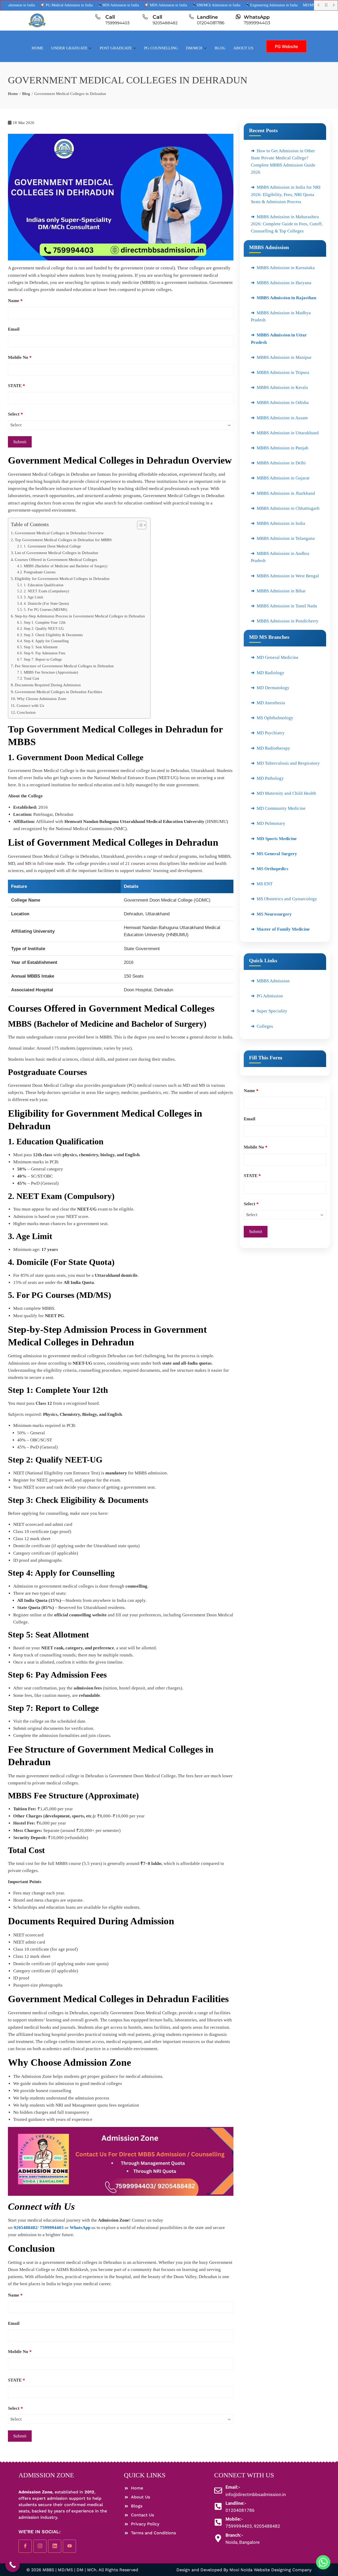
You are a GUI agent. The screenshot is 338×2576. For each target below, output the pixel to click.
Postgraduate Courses (40, 572)
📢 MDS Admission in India (127, 5)
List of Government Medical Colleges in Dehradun (57, 553)
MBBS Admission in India (281, 523)
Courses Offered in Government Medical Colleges (56, 560)
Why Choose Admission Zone (42, 699)
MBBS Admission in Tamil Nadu (287, 606)
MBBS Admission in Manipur (284, 357)
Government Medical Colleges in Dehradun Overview (59, 533)
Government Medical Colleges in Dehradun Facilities (58, 692)
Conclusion (26, 712)
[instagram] (40, 2546)
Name (15, 301)
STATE (17, 386)
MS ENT (265, 884)
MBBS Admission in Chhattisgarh (288, 508)
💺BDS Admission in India (80, 5)
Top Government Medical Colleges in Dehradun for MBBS (63, 540)
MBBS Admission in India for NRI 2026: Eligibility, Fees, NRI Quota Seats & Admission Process (286, 194)
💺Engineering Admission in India (233, 5)
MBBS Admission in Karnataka (286, 268)
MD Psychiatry (271, 733)
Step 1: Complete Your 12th (45, 623)
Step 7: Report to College (43, 660)
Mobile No (20, 357)
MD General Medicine (278, 657)
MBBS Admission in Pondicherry (288, 621)
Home (37, 48)
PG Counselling (161, 48)
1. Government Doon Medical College (52, 546)
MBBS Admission (273, 981)
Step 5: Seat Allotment (41, 647)
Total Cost (31, 678)
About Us (243, 48)
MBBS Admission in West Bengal (288, 576)
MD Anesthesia (271, 703)
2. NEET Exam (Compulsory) (46, 591)
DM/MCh (194, 48)
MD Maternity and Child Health (286, 793)
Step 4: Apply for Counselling (46, 641)
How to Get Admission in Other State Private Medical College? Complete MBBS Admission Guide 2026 (283, 162)
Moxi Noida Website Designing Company (271, 2570)
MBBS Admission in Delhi (281, 463)
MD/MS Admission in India (285, 5)
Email (14, 329)
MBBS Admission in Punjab (283, 448)
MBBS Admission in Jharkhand (286, 493)
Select (15, 414)
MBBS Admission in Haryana (284, 283)
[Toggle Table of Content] (139, 525)
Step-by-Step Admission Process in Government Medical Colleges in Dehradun (80, 616)
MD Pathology (270, 778)
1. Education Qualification (44, 585)
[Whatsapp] (323, 2562)
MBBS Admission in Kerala (282, 387)
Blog (220, 48)
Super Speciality (272, 1011)
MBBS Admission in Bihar (281, 591)
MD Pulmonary (271, 823)
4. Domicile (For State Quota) (46, 604)
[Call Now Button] (13, 2565)
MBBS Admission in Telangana (286, 538)
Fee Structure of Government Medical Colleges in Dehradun (64, 666)
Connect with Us (30, 705)
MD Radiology (271, 673)
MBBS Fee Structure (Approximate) (51, 672)
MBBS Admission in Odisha (283, 403)
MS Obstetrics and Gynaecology (287, 899)
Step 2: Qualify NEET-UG (44, 629)
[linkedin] (55, 2546)
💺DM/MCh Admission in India (178, 5)
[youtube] (69, 2546)
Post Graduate (116, 48)
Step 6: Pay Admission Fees (44, 653)
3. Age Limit (33, 597)
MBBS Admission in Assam (282, 418)
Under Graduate (69, 48)
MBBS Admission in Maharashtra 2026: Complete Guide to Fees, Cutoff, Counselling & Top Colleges (287, 224)
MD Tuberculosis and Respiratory (288, 763)
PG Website (286, 46)
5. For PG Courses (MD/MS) (46, 610)
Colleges (265, 1026)
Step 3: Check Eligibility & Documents (53, 635)
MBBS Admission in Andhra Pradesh (280, 557)
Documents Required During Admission (48, 685)
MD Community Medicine (281, 808)
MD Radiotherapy (273, 748)
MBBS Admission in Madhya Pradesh (281, 316)
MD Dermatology (273, 688)
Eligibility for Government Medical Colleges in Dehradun (63, 578)
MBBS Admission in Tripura (283, 372)
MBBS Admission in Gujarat (283, 478)
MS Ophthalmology (275, 718)
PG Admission (270, 996)
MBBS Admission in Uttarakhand (288, 433)
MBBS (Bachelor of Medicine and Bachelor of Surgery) (66, 566)
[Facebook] (25, 2546)
